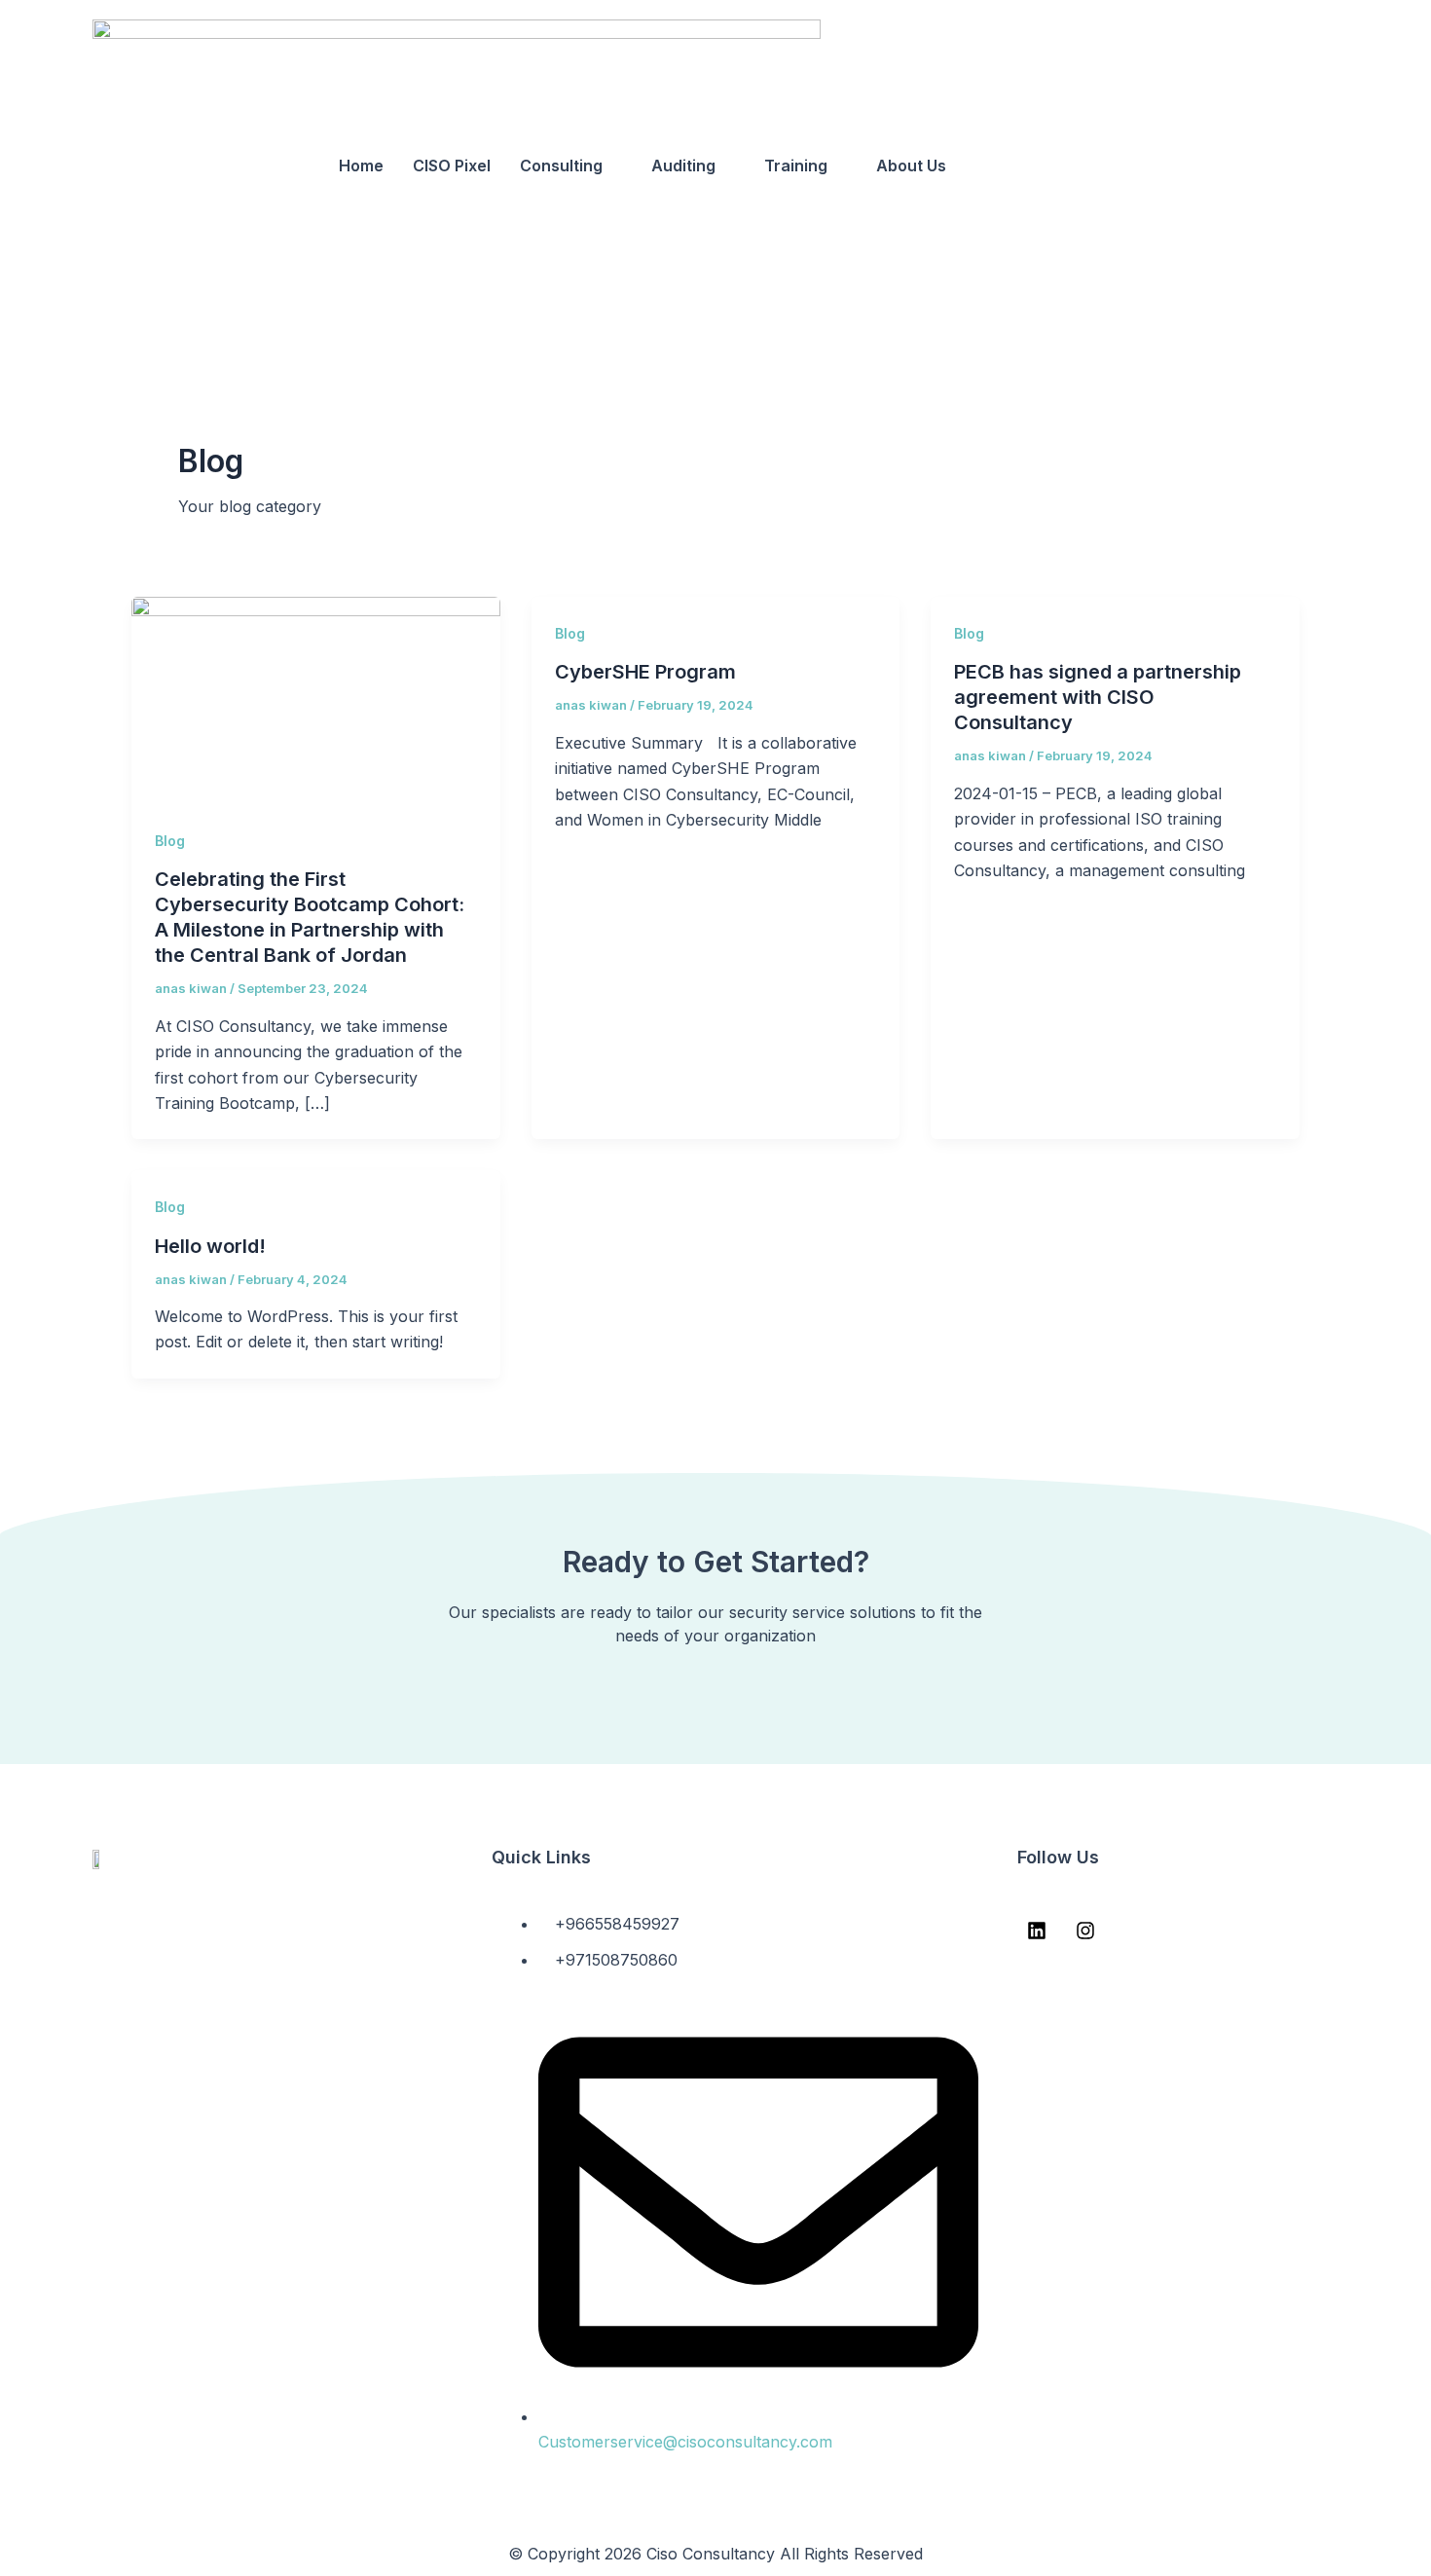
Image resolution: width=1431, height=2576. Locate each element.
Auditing (683, 166)
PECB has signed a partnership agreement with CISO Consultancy (1098, 697)
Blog (170, 841)
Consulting (561, 166)
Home (361, 166)
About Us (911, 166)
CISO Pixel (452, 166)
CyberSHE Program (645, 672)
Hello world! (210, 1246)
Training (796, 166)
